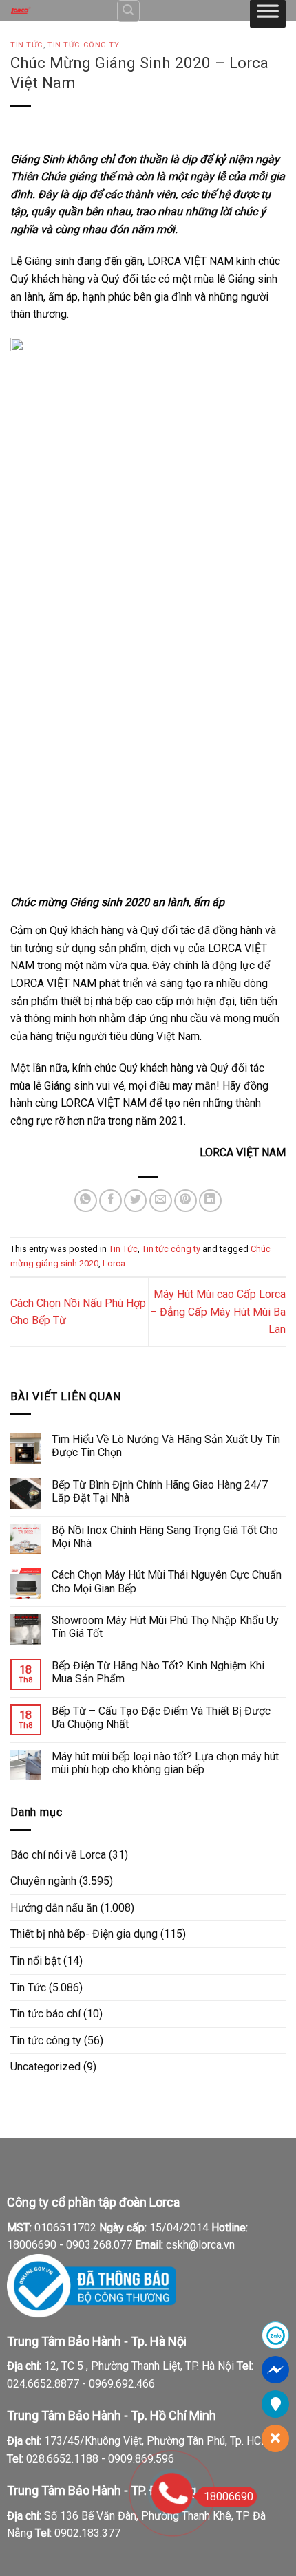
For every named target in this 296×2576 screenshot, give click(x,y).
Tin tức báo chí (45, 2014)
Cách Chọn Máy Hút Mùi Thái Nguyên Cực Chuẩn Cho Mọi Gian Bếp (167, 1581)
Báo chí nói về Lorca (58, 1855)
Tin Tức (27, 45)
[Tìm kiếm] (129, 11)
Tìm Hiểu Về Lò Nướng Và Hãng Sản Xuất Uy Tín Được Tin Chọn (166, 1446)
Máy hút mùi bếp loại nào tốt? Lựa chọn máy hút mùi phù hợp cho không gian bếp (165, 1763)
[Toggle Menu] (268, 14)
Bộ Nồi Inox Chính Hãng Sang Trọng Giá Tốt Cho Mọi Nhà (165, 1537)
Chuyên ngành (43, 1881)
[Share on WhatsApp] (86, 1201)
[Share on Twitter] (135, 1201)
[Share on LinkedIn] (210, 1201)
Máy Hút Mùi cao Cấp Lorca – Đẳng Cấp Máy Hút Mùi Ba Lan (218, 1312)
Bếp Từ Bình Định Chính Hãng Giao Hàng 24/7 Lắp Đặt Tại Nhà (160, 1491)
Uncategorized (45, 2067)
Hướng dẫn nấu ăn (54, 1908)
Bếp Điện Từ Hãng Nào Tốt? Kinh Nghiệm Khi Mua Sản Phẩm (158, 1672)
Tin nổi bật (35, 1961)
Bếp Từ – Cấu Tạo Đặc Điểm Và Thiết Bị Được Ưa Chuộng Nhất (161, 1718)
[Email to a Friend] (161, 1201)
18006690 (229, 2497)
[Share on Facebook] (110, 1201)
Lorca (114, 1263)
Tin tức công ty (83, 45)
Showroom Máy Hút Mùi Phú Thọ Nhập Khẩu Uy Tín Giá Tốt (165, 1627)
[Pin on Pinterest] (186, 1201)
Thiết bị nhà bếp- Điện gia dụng (84, 1934)
